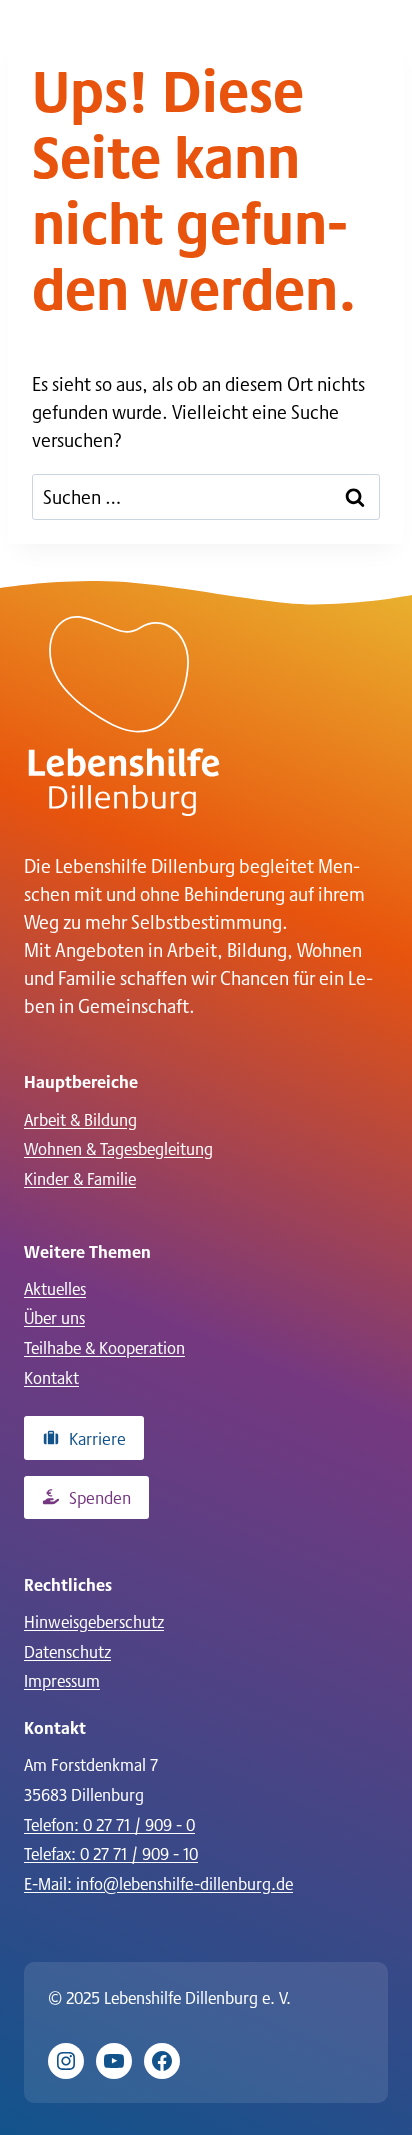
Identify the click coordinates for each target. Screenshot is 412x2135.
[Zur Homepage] (124, 716)
